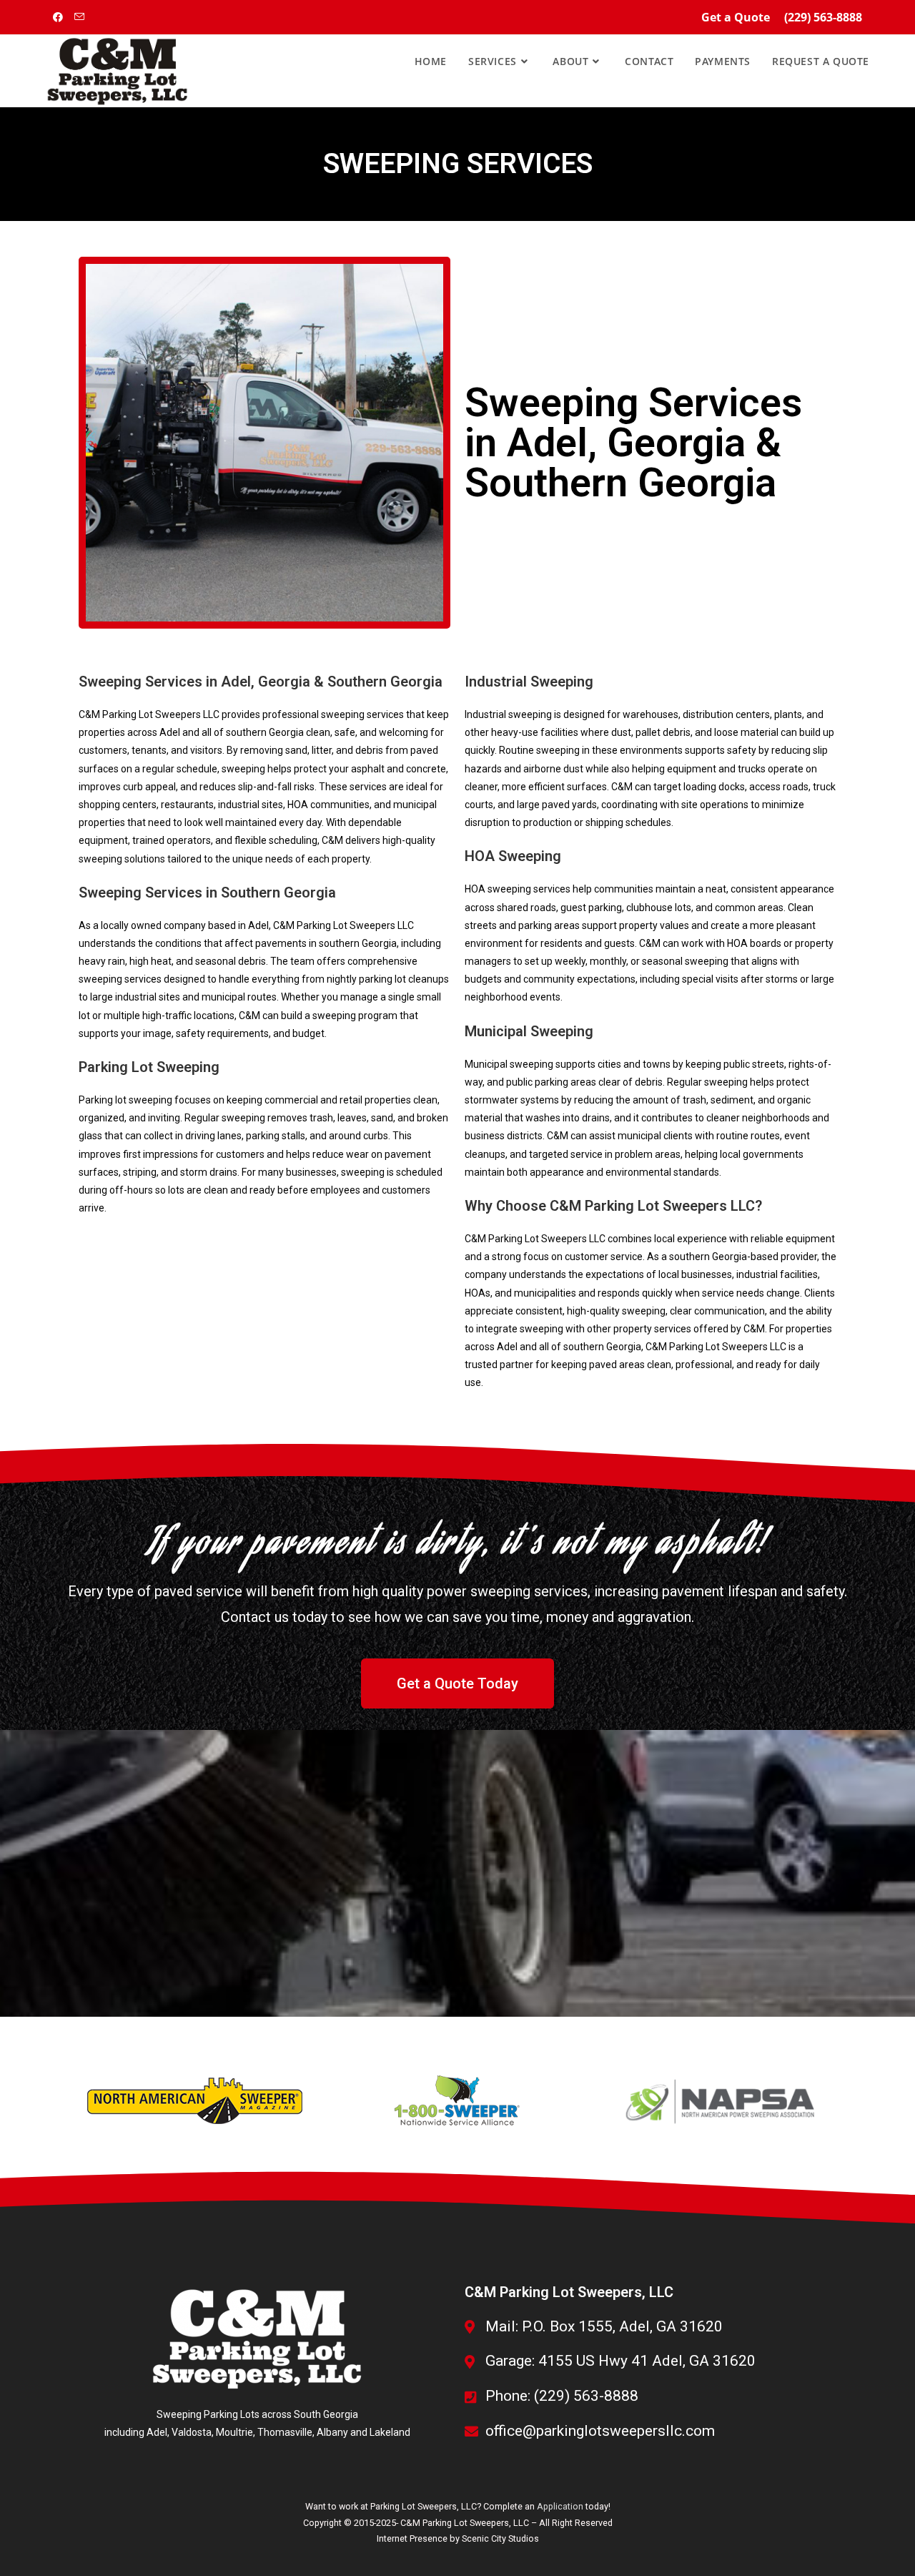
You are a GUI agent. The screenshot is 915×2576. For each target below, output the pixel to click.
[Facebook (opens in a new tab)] (61, 17)
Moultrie (234, 2432)
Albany (332, 2432)
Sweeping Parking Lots (208, 2414)
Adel (157, 2432)
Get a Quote (736, 17)
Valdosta (192, 2432)
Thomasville (285, 2432)
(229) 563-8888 (823, 17)
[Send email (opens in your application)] (81, 17)
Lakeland (390, 2432)
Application (560, 2506)
